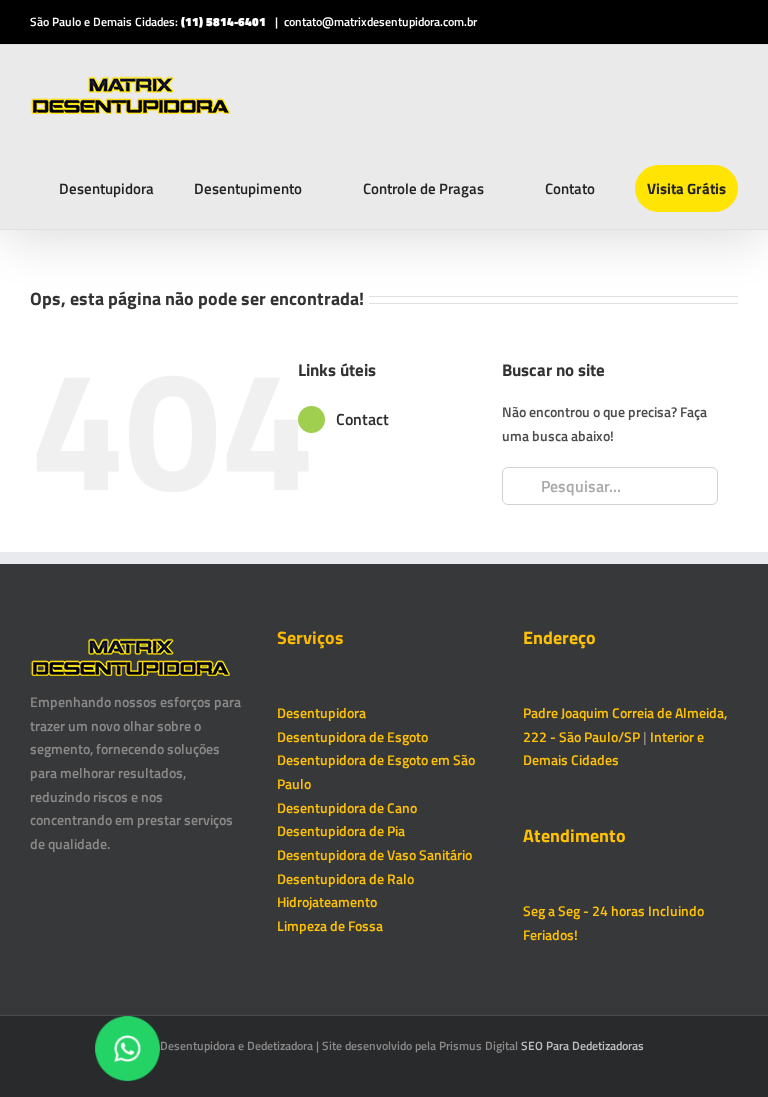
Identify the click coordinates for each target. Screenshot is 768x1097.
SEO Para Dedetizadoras (582, 1045)
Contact (362, 419)
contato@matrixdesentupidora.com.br (380, 21)
